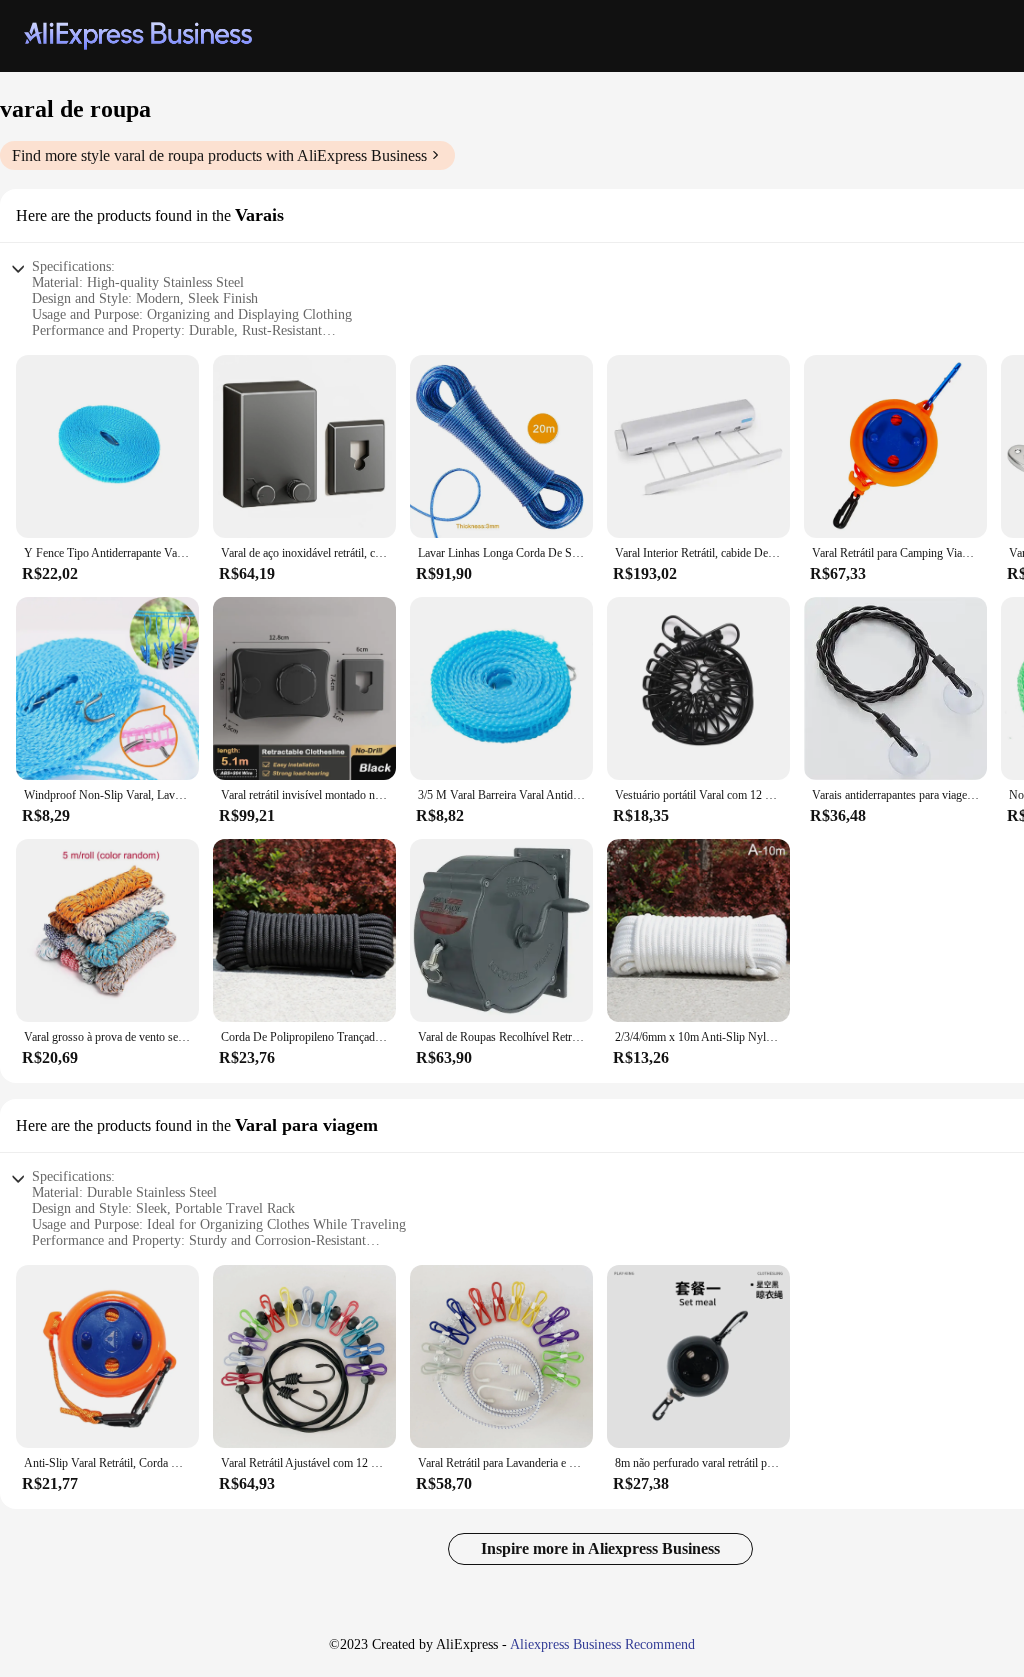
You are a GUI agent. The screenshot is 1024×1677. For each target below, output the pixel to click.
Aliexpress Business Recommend (602, 1644)
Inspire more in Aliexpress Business (600, 1548)
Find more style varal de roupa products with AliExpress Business (219, 155)
